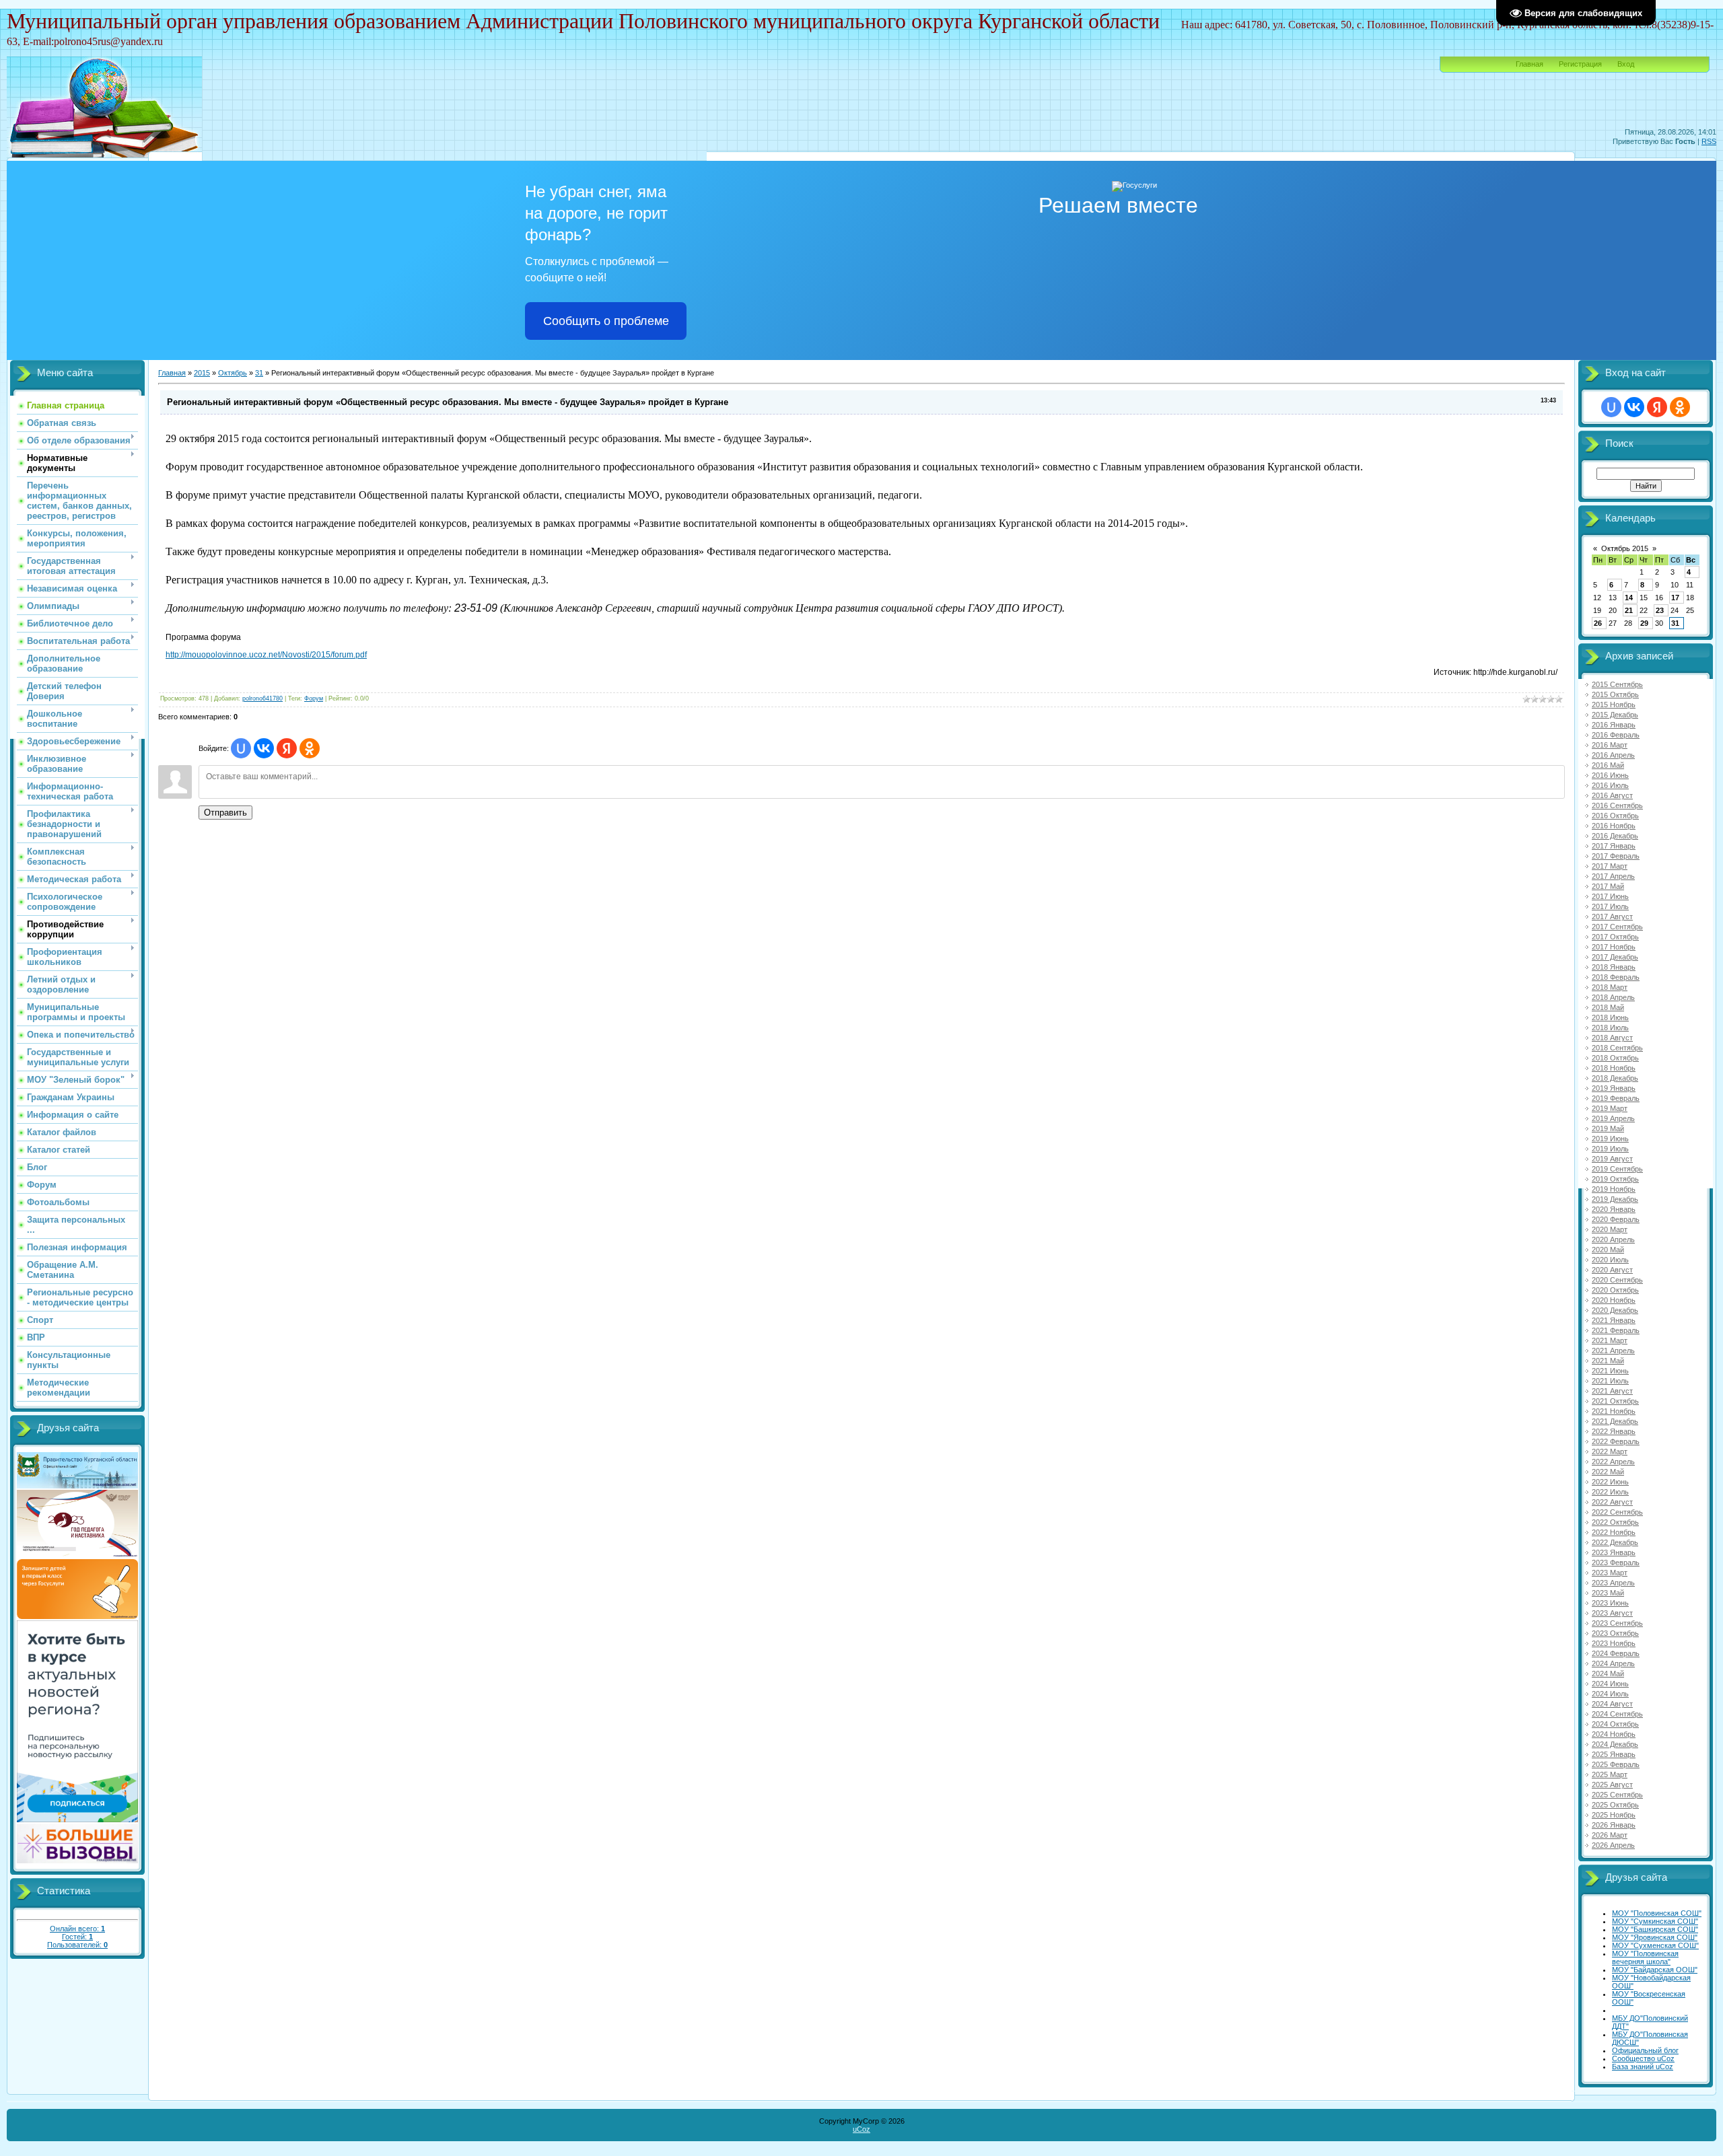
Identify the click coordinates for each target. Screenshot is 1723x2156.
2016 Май (1608, 765)
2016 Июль (1610, 785)
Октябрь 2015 (1625, 548)
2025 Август (1612, 1785)
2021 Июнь (1610, 1371)
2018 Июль (1610, 1028)
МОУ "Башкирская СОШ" (1655, 1929)
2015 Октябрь (1615, 694)
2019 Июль (1610, 1149)
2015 (202, 373)
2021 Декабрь (1615, 1421)
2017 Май (1608, 886)
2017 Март (1610, 866)
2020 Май (1608, 1250)
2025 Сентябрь (1617, 1795)
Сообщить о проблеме (606, 321)
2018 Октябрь (1615, 1058)
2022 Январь (1614, 1431)
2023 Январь (1614, 1552)
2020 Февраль (1616, 1219)
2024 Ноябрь (1614, 1734)
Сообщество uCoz (1643, 2058)
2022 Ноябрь (1614, 1532)
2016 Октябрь (1615, 816)
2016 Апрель (1613, 755)
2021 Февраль (1616, 1330)
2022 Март (1610, 1451)
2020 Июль (1610, 1260)
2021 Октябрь (1615, 1401)
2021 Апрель (1613, 1351)
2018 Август (1612, 1038)
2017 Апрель (1613, 876)
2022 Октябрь (1615, 1522)
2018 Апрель (1613, 997)
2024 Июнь (1610, 1684)
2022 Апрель (1613, 1462)
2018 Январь (1614, 967)
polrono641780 (262, 698)
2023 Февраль (1616, 1562)
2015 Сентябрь (1617, 684)
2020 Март (1610, 1229)
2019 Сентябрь (1617, 1169)
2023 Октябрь (1615, 1633)
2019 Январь (1614, 1088)
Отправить (225, 813)
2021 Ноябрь (1614, 1411)
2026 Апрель (1613, 1845)
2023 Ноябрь (1614, 1643)
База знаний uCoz (1643, 2067)
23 (1660, 610)
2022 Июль (1610, 1492)
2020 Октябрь (1615, 1290)
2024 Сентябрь (1617, 1714)
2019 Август (1612, 1159)
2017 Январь (1614, 846)
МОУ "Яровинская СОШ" (1655, 1937)
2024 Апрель (1613, 1663)
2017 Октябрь (1615, 937)
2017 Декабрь (1615, 957)
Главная (1529, 64)
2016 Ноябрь (1614, 826)
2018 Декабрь (1615, 1078)
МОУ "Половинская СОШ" (1657, 1913)
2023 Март (1610, 1573)
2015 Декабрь (1615, 715)
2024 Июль (1610, 1694)
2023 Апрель (1613, 1583)
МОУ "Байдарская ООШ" (1655, 1970)
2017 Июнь (1610, 896)
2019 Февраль (1616, 1098)
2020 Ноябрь (1614, 1300)
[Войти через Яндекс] (287, 748)
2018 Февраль (1616, 977)
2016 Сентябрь (1617, 805)
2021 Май (1608, 1361)
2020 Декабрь (1615, 1310)
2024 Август (1612, 1704)
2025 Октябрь (1615, 1805)
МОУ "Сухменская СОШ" (1655, 1945)
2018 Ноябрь (1614, 1068)
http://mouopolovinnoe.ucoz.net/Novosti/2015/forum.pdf (266, 655)
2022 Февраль (1616, 1441)
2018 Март (1610, 987)
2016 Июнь (1610, 775)
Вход (1626, 64)
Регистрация (1580, 64)
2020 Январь (1614, 1209)
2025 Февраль (1616, 1764)
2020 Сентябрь (1617, 1280)
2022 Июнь (1610, 1482)
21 (1629, 610)
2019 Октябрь (1615, 1179)
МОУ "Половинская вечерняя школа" (1645, 1957)
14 (1629, 598)
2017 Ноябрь (1614, 947)
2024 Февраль (1616, 1653)
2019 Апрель (1613, 1118)
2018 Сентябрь (1617, 1048)
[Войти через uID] (241, 748)
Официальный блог (1645, 2050)
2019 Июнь (1610, 1139)
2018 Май (1608, 1007)
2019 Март (1610, 1108)
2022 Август (1612, 1502)
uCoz (861, 2129)
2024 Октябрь (1615, 1724)
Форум (314, 698)
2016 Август (1612, 795)
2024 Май (1608, 1674)
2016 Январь (1614, 725)
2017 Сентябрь (1617, 927)
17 (1675, 598)
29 (1644, 623)
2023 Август (1612, 1613)
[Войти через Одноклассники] (310, 748)
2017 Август (1612, 917)
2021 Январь (1614, 1320)
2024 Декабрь (1615, 1744)
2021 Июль (1610, 1381)
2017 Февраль (1616, 856)
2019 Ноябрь (1614, 1189)
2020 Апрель (1613, 1239)
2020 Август (1612, 1270)
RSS (1709, 141)
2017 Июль (1610, 906)
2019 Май (1608, 1128)
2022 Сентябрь (1617, 1512)
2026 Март (1610, 1835)
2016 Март (1610, 745)
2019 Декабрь (1615, 1199)
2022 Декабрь (1615, 1542)
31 (259, 373)
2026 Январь (1614, 1825)
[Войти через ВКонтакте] (264, 748)
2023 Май (1608, 1593)
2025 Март (1610, 1774)
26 (1598, 623)
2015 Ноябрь (1614, 705)
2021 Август (1612, 1391)
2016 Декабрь (1615, 836)
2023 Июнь (1610, 1603)
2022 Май (1608, 1472)
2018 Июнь (1610, 1017)
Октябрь (233, 373)
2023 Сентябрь (1617, 1623)
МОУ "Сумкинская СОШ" (1655, 1921)
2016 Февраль (1616, 735)
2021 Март (1610, 1340)
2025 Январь (1614, 1754)
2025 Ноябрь (1614, 1815)
